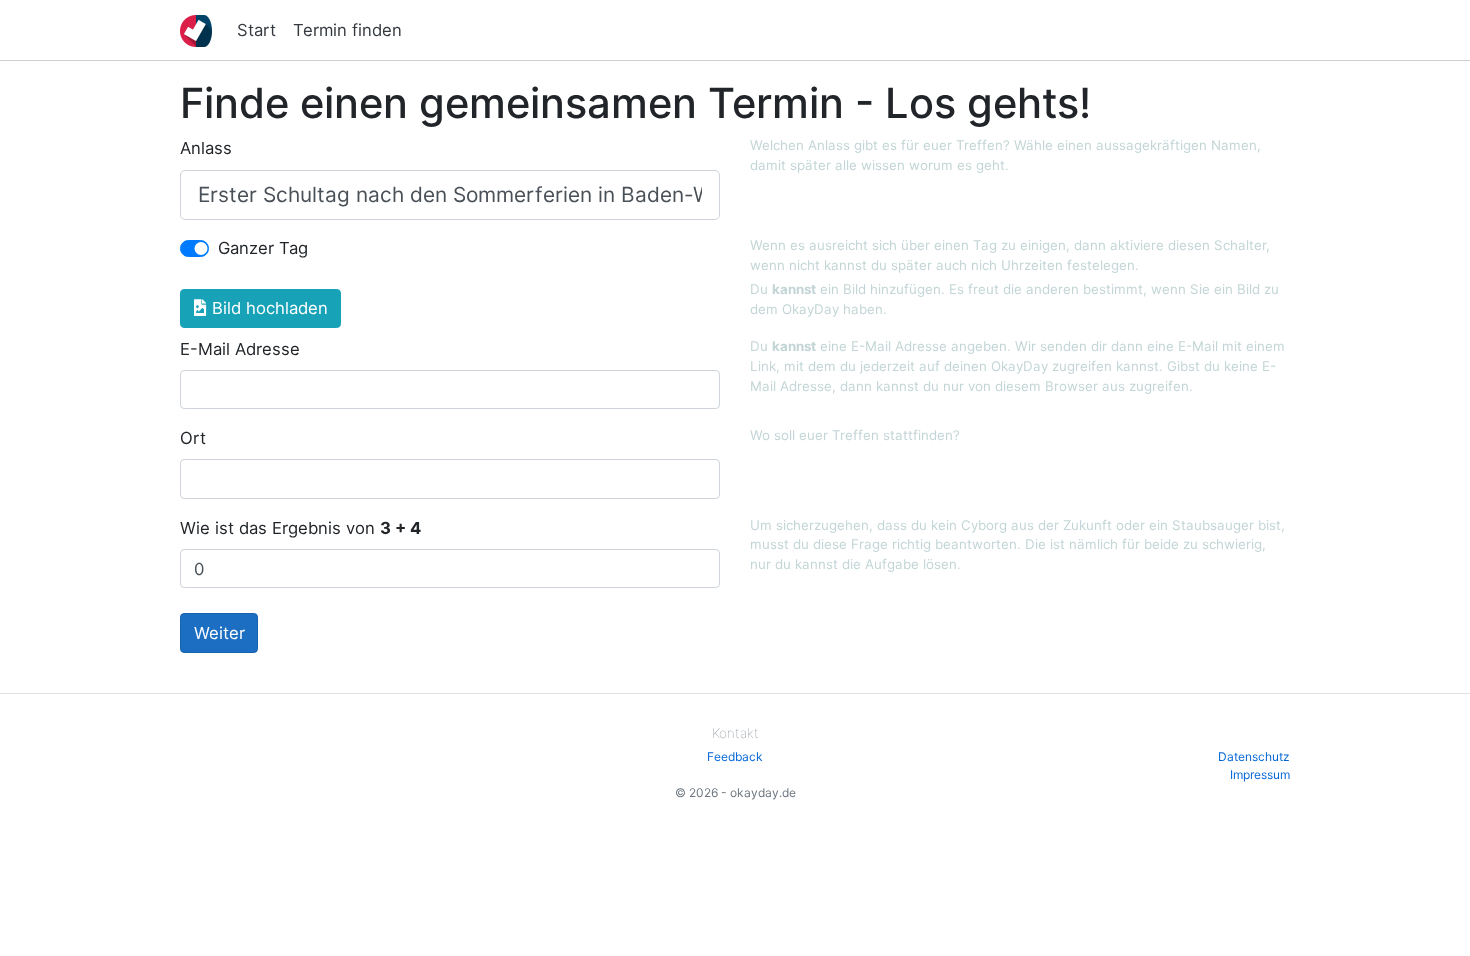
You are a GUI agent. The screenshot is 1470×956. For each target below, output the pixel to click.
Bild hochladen (267, 308)
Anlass (206, 148)
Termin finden (347, 30)
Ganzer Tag (263, 248)
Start (256, 30)
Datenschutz (1254, 756)
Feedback (735, 756)
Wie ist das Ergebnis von (300, 528)
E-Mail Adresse (240, 349)
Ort (193, 438)
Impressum (1260, 774)
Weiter (219, 633)
